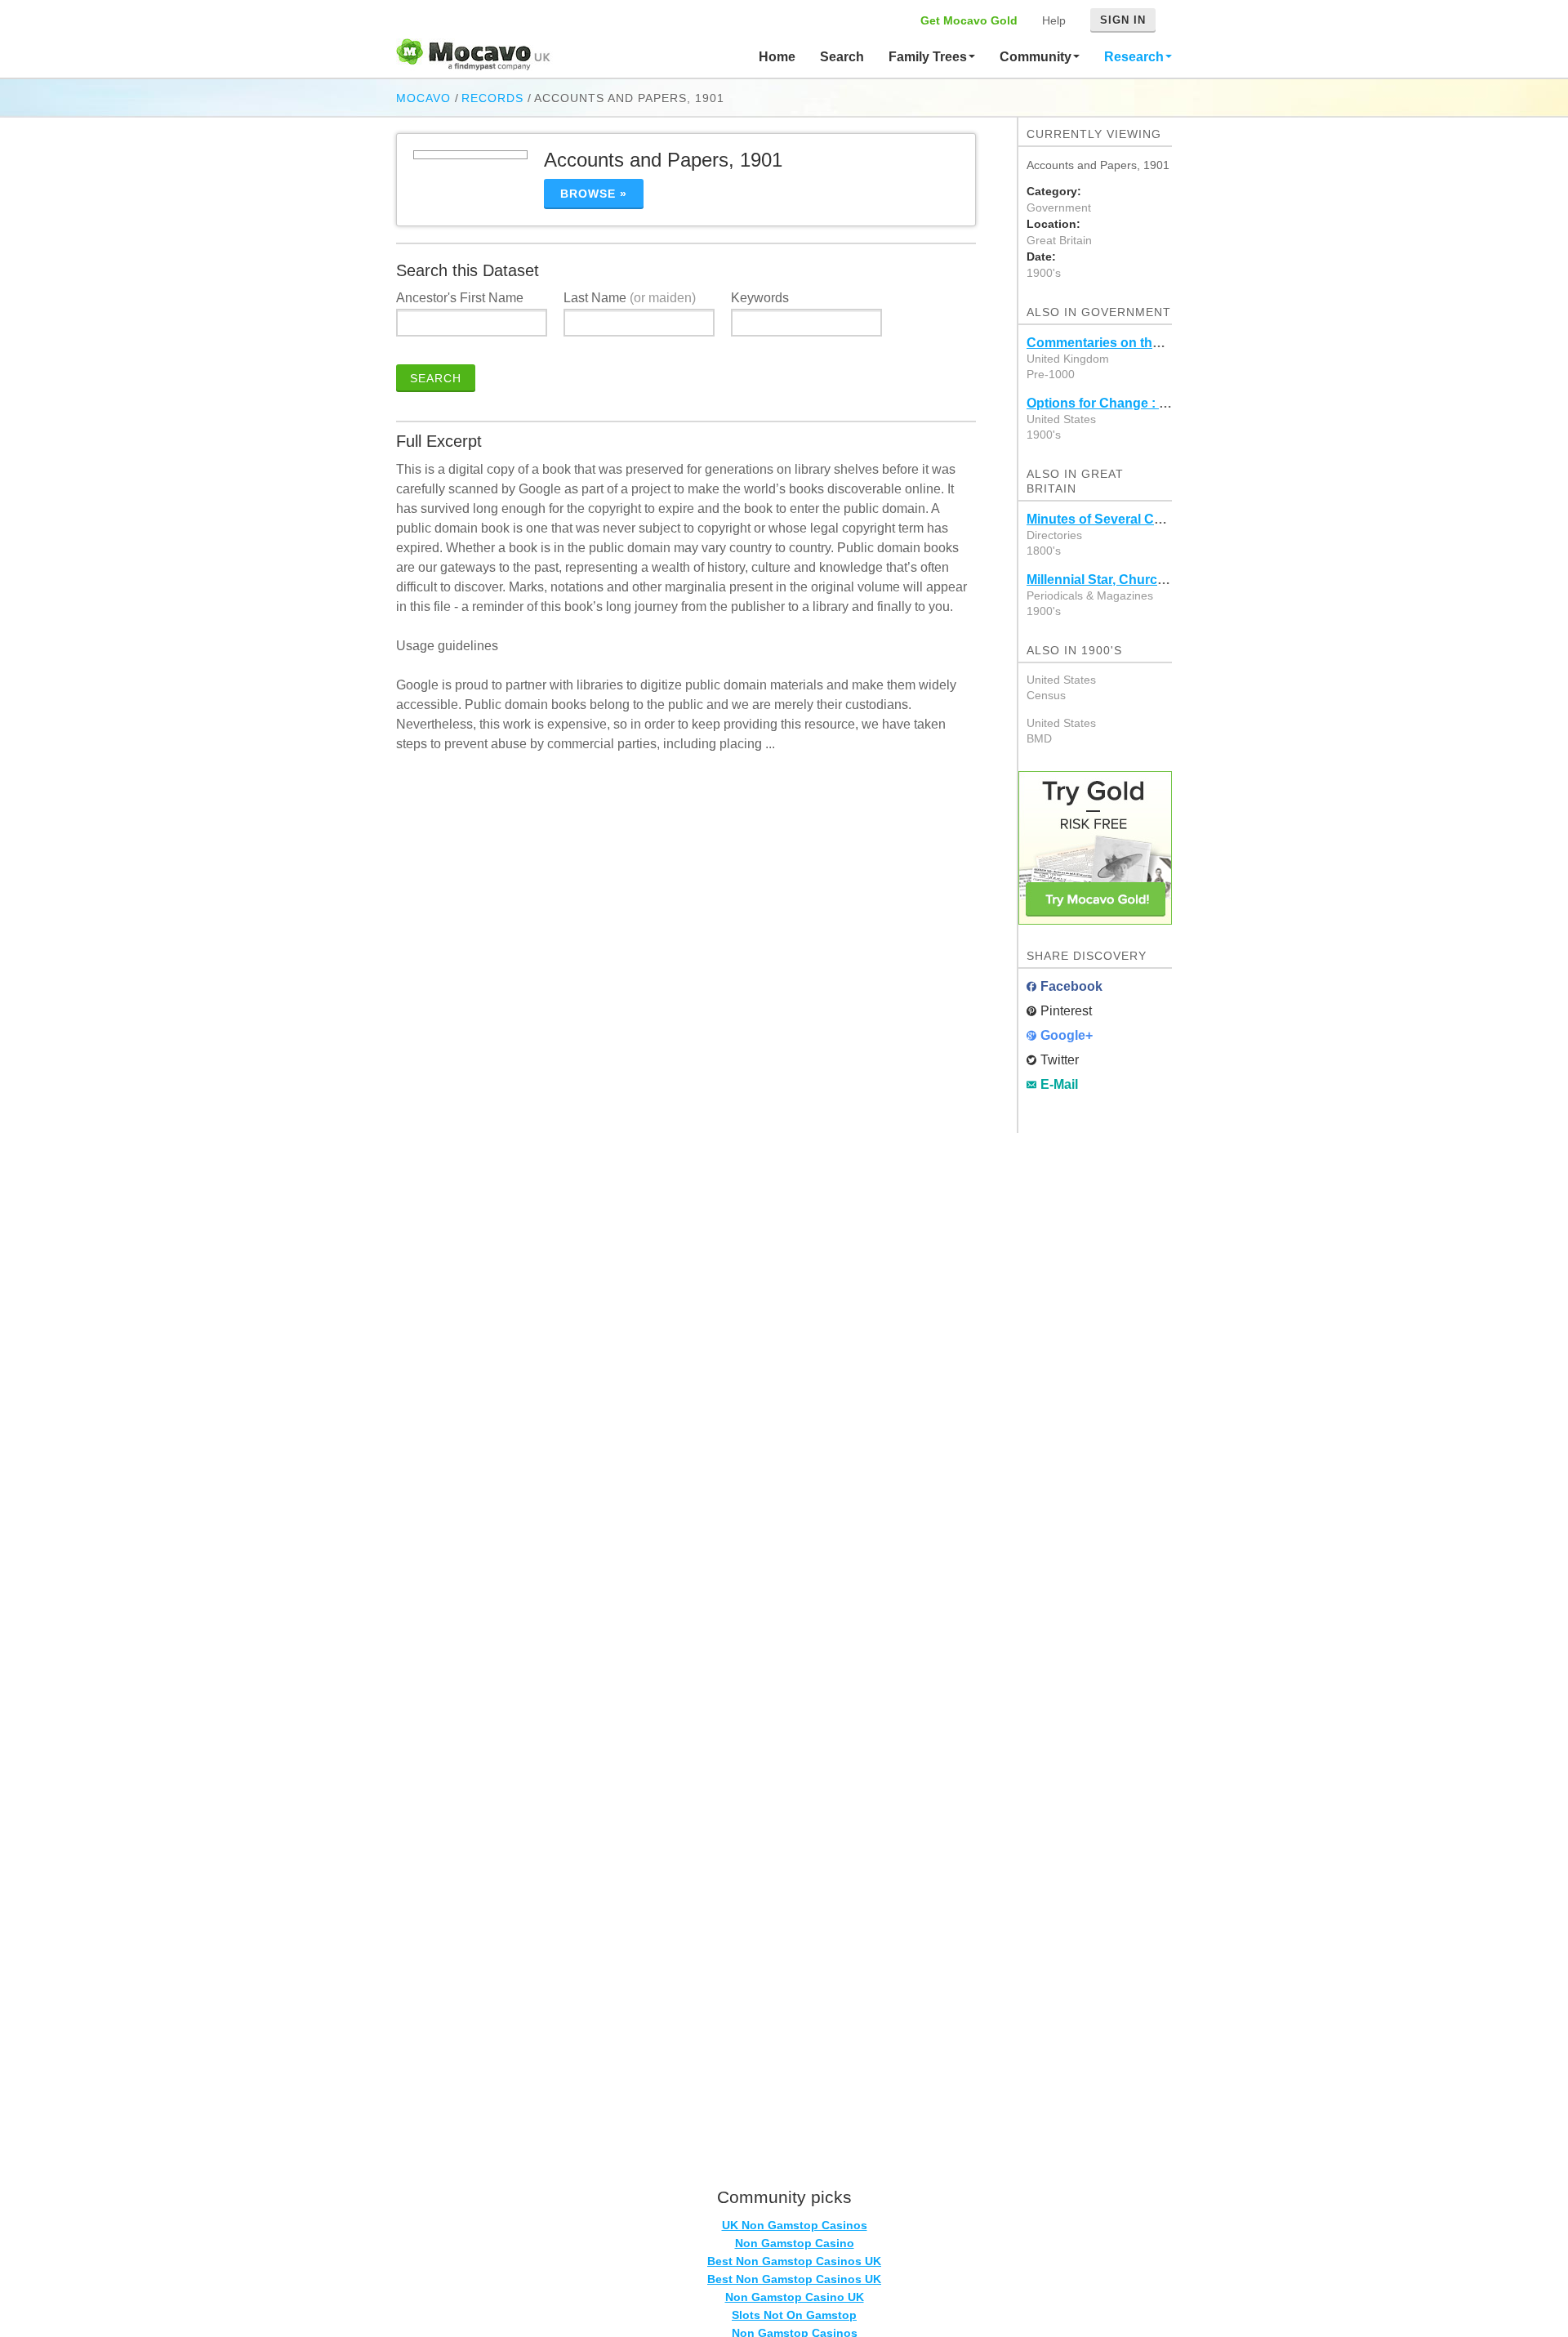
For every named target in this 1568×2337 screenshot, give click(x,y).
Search (436, 378)
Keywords (760, 298)
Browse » (594, 194)
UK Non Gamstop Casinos (795, 2225)
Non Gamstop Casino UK (795, 2297)
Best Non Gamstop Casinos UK (794, 2261)
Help (1054, 20)
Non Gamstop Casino (795, 2243)
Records (492, 98)
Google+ (1067, 1035)
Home (777, 57)
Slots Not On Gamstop (794, 2315)
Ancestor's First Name (460, 298)
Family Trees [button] (929, 57)
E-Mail (1059, 1084)
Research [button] (1136, 57)
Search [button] (842, 57)
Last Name (630, 298)
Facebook (1071, 986)
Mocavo (423, 98)
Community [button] (1037, 57)
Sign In (1123, 20)
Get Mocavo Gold (969, 20)
